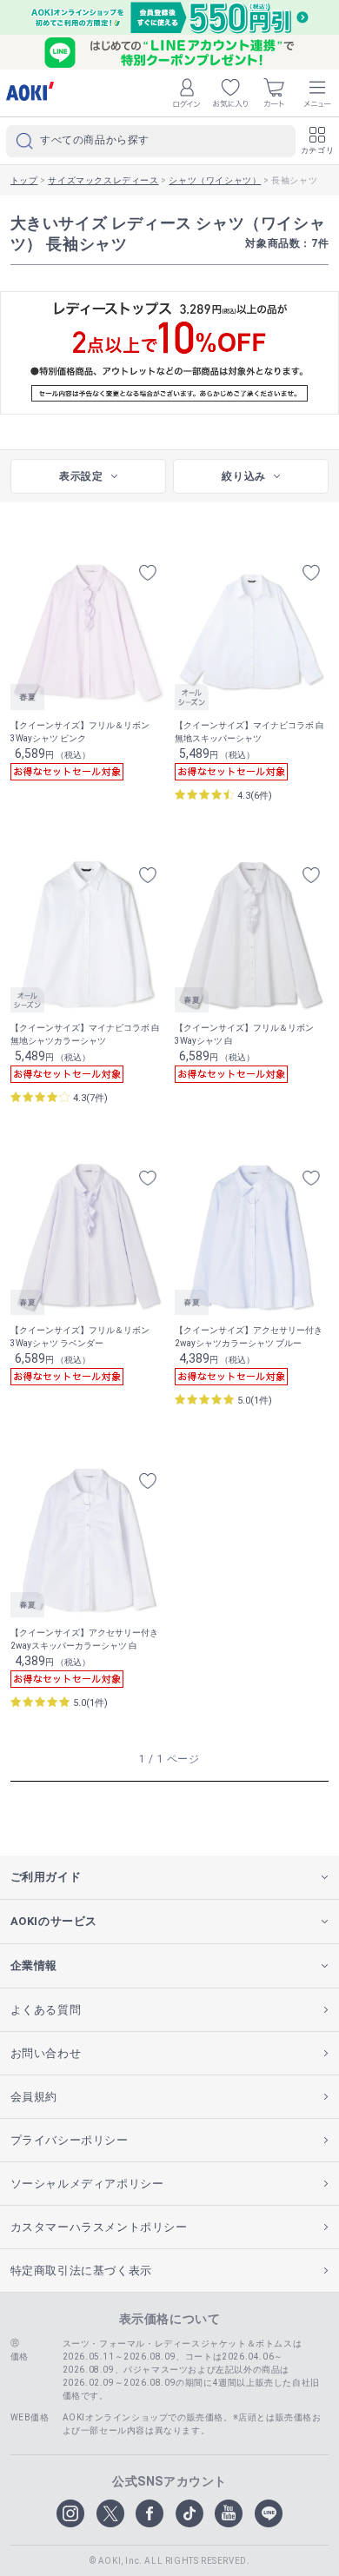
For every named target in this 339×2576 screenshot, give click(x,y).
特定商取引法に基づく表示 (81, 2271)
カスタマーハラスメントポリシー (99, 2227)
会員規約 (34, 2097)
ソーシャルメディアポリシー (87, 2184)
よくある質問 (46, 2010)
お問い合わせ (46, 2053)
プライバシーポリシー (70, 2140)
